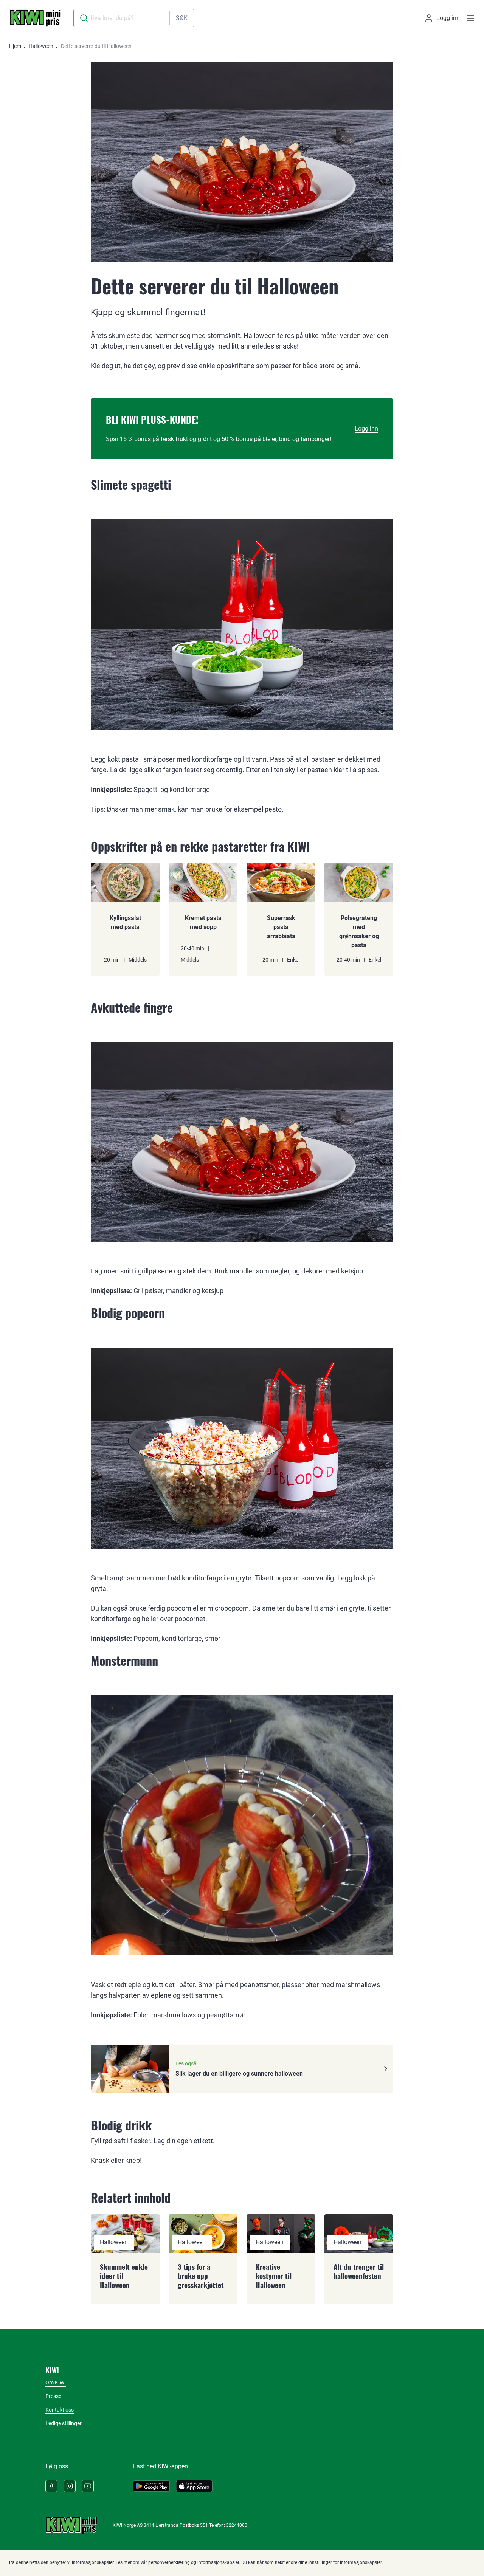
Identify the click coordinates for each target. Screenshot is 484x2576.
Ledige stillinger (64, 2423)
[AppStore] (194, 2486)
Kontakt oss (60, 2410)
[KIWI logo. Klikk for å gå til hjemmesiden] (35, 18)
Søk (182, 18)
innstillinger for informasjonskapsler (345, 2562)
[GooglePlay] (151, 2486)
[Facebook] (51, 2486)
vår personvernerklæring (165, 2562)
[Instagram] (70, 2486)
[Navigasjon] (470, 18)
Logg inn (366, 428)
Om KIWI (56, 2382)
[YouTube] (88, 2486)
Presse (53, 2396)
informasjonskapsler (218, 2562)
